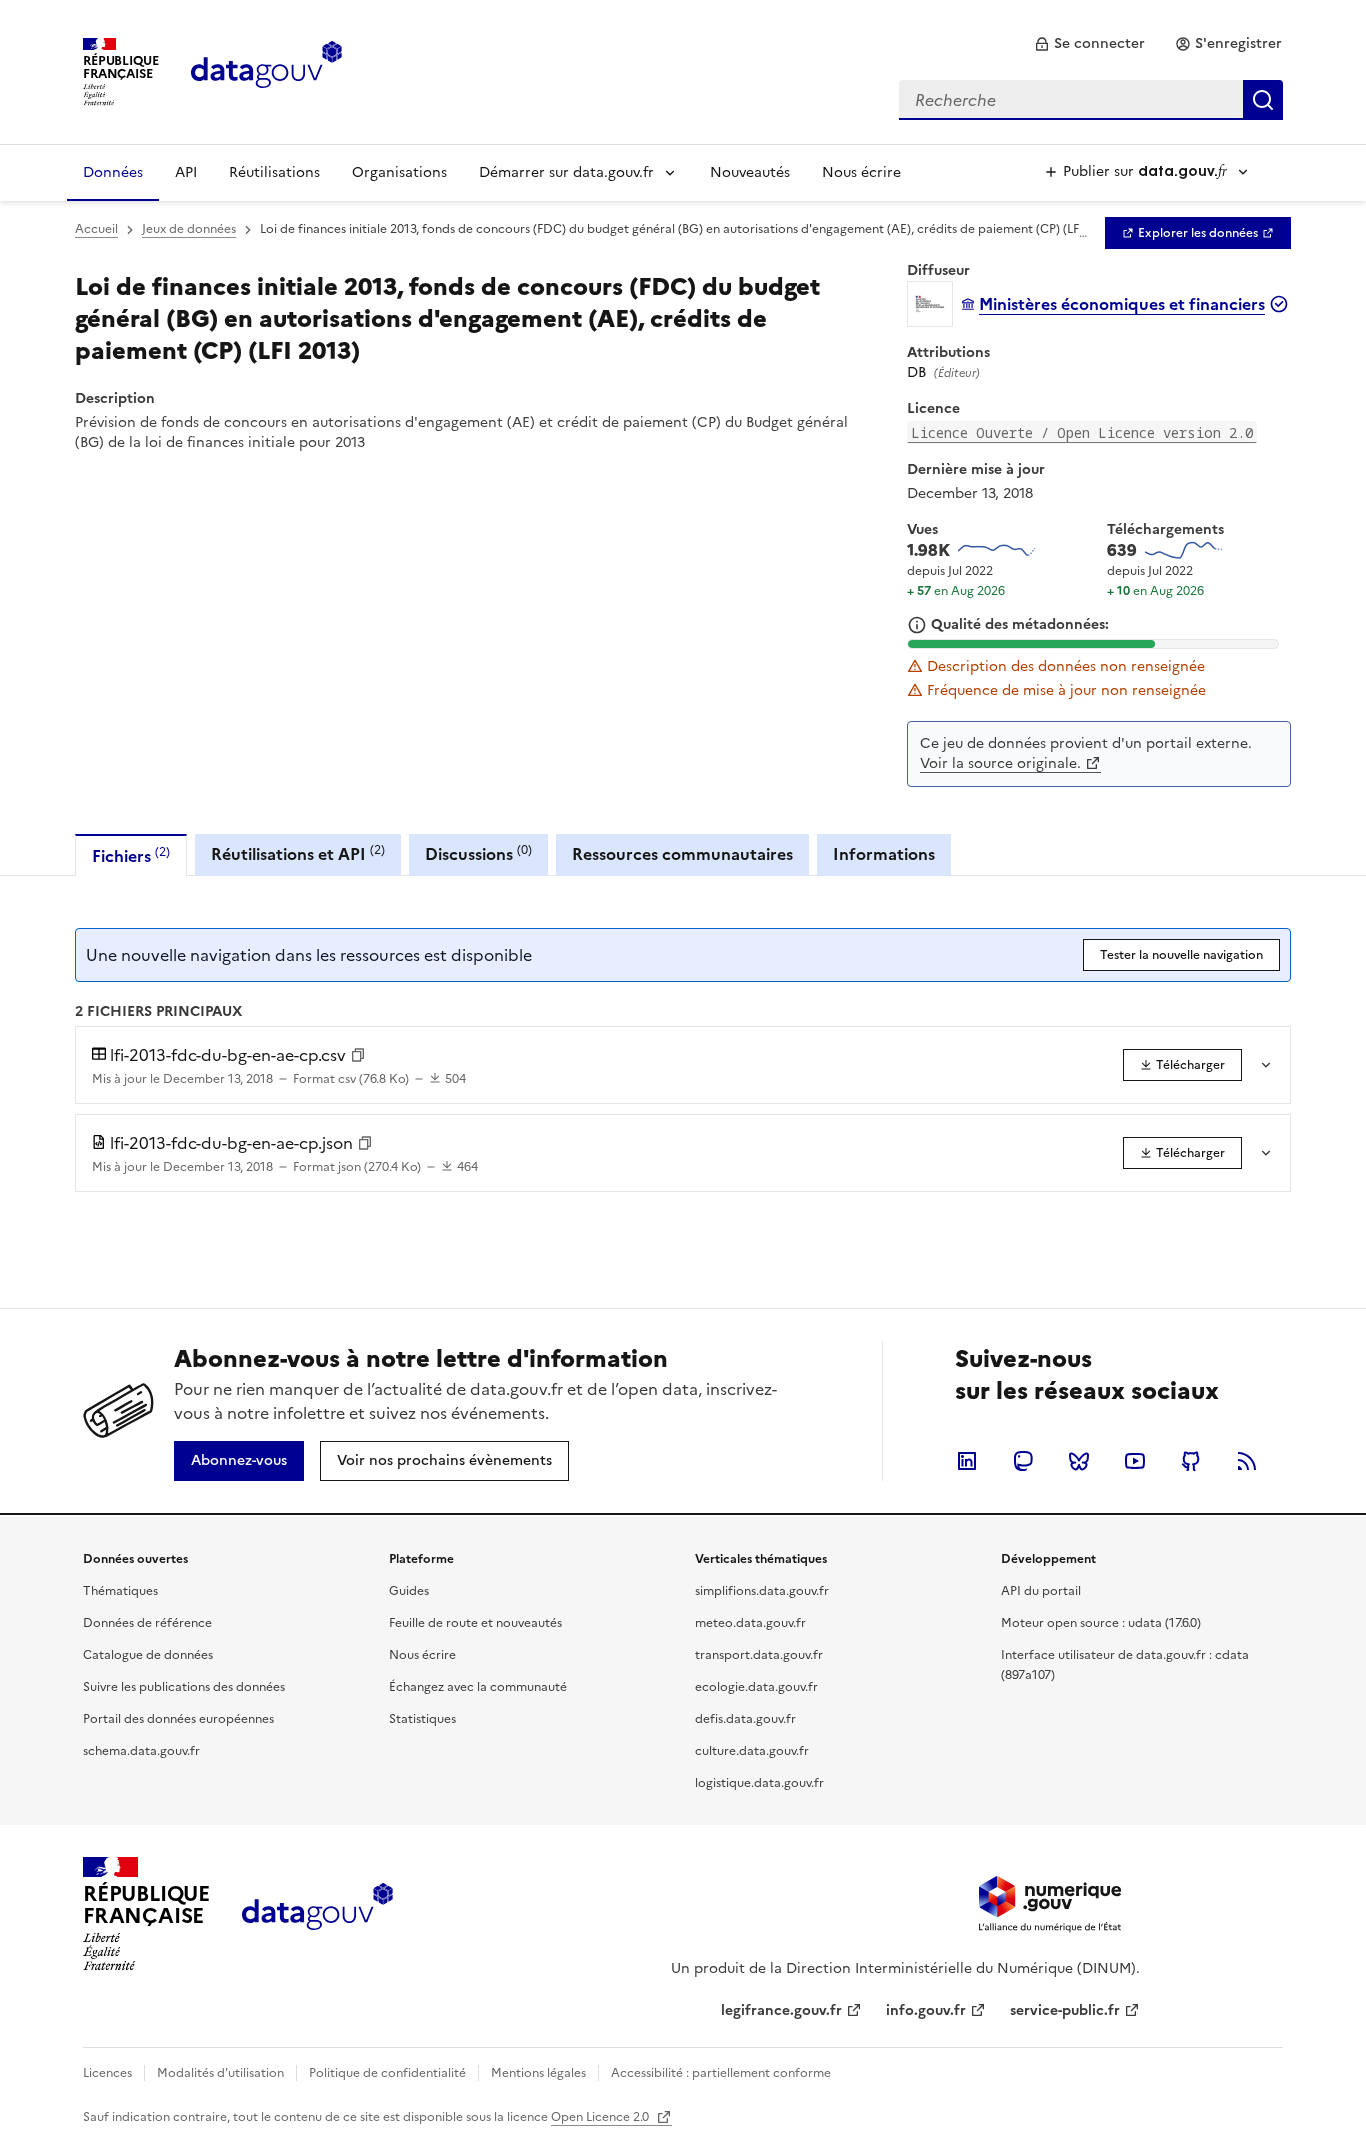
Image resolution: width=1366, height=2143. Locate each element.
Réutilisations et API (298, 853)
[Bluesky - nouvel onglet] (1079, 1461)
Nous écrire (861, 172)
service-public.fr (1065, 2010)
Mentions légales (538, 2073)
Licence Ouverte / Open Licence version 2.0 (1082, 432)
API (186, 172)
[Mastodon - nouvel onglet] (1023, 1461)
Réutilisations (274, 172)
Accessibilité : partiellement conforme (721, 2073)
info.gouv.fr (926, 2010)
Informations (884, 854)
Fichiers (131, 855)
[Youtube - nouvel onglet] (1135, 1461)
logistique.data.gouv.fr (759, 1783)
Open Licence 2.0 (601, 2117)
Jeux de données (189, 229)
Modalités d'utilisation (220, 2073)
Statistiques (422, 1719)
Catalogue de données (148, 1655)
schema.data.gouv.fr (141, 1751)
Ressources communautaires (682, 854)
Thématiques (120, 1591)
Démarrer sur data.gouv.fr (566, 172)
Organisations (399, 172)
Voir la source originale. (1000, 763)
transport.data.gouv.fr (759, 1655)
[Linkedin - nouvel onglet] (967, 1461)
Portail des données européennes (178, 1719)
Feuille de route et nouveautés (475, 1623)
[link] (1089, 44)
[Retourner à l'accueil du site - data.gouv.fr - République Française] (317, 1914)
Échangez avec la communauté (478, 1687)
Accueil (96, 229)
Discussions (478, 853)
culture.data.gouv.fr (752, 1751)
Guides (409, 1591)
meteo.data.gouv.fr (750, 1623)
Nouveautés (750, 172)
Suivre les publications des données (184, 1687)
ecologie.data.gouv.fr (756, 1687)
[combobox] (1091, 100)
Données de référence (147, 1623)
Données (113, 172)
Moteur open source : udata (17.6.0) (1101, 1623)
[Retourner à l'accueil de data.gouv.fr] (266, 70)
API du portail (1041, 1591)
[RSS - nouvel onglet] (1247, 1461)
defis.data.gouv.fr (745, 1719)
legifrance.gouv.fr (781, 2010)
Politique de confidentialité (387, 2073)
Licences (107, 2073)
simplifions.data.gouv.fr (762, 1591)
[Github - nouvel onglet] (1191, 1461)
